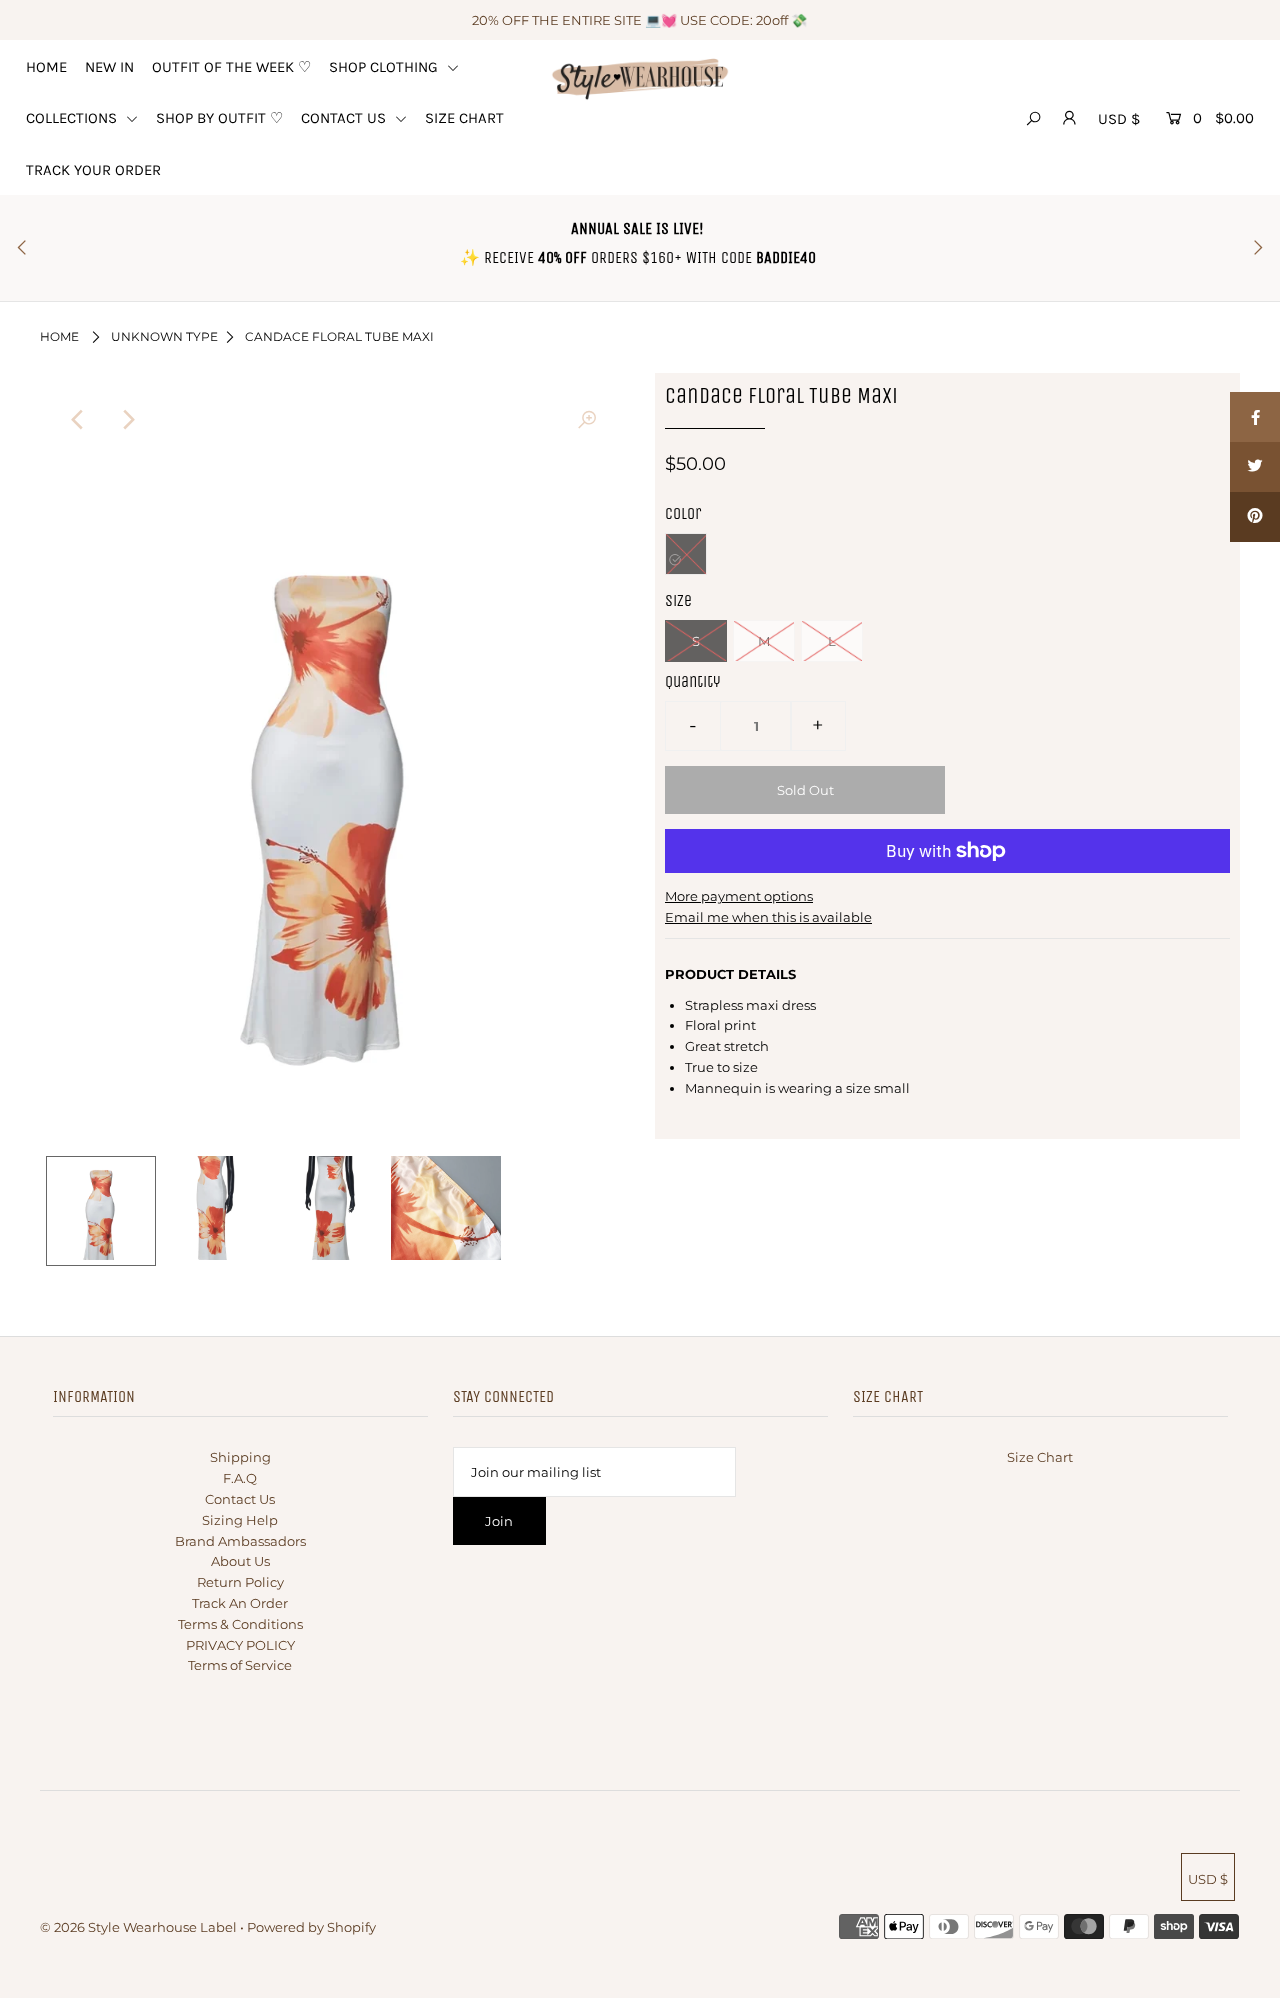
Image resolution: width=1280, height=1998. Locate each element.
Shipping (240, 1457)
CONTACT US (345, 118)
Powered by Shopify (311, 1927)
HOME (46, 67)
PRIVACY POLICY (240, 1645)
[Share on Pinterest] (1255, 517)
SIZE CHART (464, 118)
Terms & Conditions (240, 1624)
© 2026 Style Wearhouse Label (138, 1927)
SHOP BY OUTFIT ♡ (219, 118)
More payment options (739, 896)
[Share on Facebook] (1255, 417)
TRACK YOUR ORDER (93, 170)
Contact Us (240, 1499)
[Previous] (78, 420)
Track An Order (240, 1603)
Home (59, 336)
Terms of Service (240, 1665)
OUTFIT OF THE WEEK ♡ (231, 67)
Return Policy (240, 1582)
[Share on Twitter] (1255, 467)
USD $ (1119, 119)
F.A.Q (240, 1478)
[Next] (127, 420)
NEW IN (109, 67)
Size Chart (1040, 1457)
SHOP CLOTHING (385, 67)
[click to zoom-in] (587, 420)
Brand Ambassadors (240, 1541)
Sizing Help (240, 1520)
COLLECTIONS (73, 118)
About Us (240, 1561)
